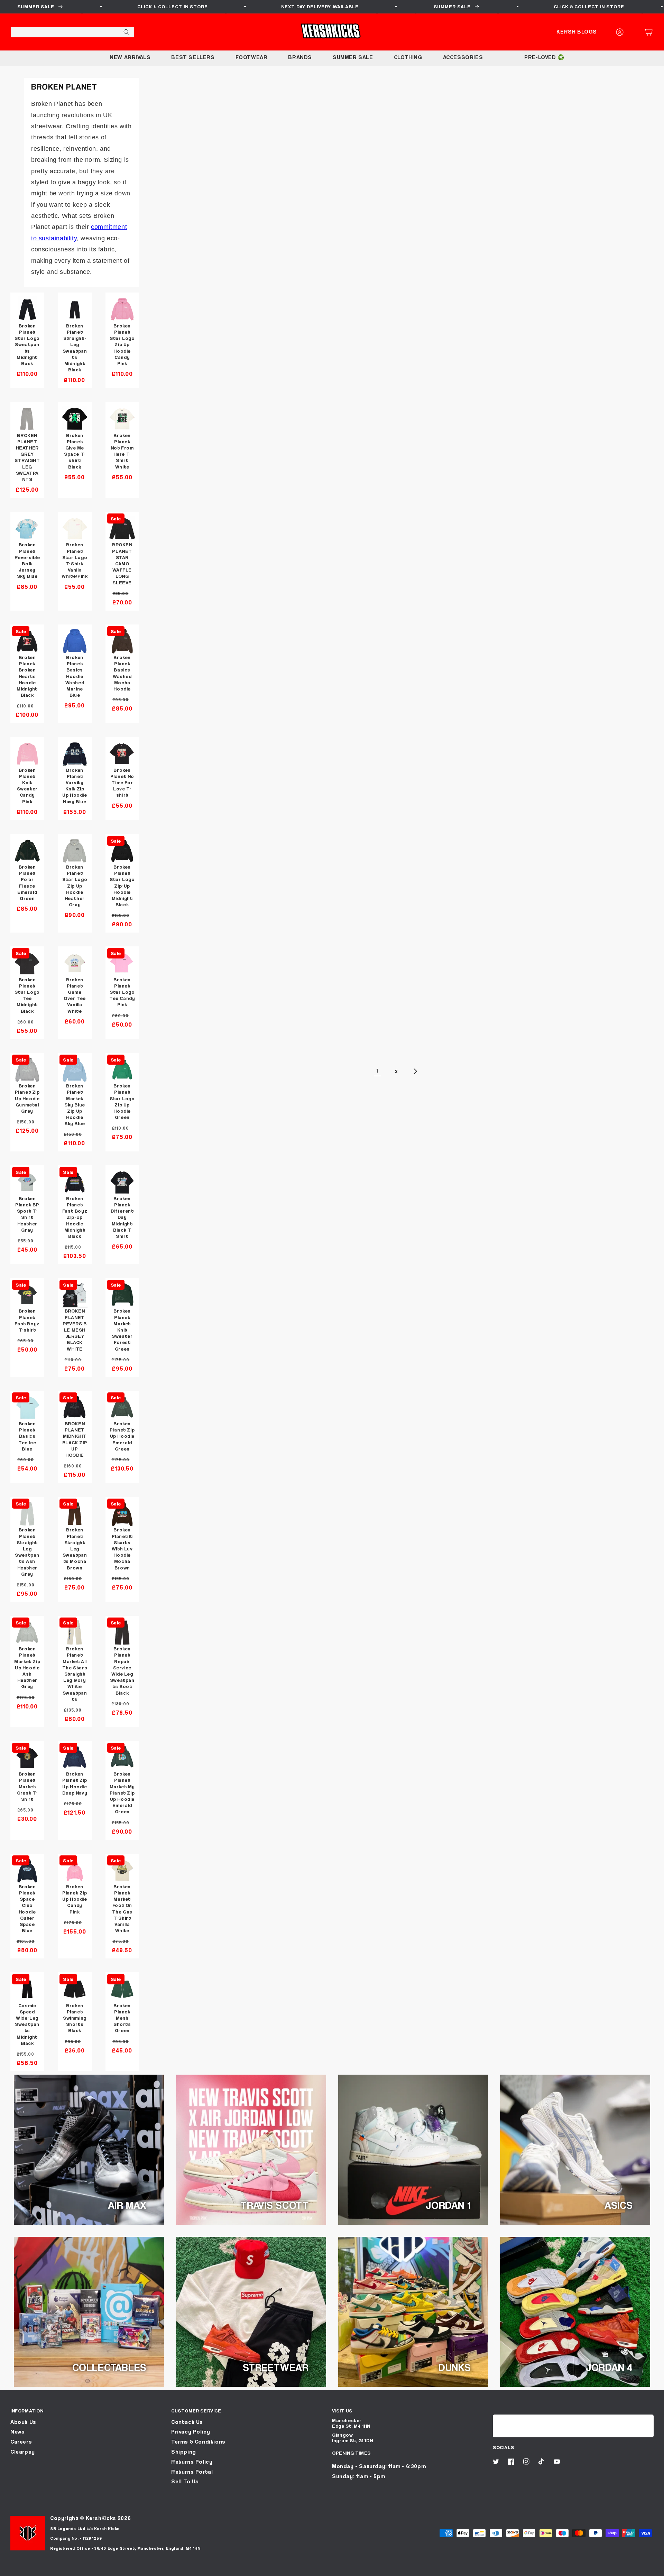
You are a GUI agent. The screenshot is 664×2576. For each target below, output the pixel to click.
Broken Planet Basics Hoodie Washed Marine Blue (75, 676)
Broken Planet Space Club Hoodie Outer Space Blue (27, 1908)
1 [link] (378, 1071)
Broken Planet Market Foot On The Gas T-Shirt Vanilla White (122, 1908)
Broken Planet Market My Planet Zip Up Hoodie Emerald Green (122, 1792)
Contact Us (187, 2422)
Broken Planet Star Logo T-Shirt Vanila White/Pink (75, 560)
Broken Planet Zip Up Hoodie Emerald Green (122, 1436)
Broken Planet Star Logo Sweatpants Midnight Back (27, 344)
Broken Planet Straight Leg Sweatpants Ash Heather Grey (27, 1551)
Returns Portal (192, 2472)
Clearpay (23, 2452)
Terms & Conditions (198, 2442)
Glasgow (342, 2435)
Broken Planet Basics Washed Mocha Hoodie (122, 673)
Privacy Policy (191, 2432)
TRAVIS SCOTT (274, 2205)
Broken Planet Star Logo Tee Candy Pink (122, 992)
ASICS (619, 2205)
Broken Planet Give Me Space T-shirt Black (75, 451)
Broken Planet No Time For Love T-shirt (122, 782)
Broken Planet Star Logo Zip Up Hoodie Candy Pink (122, 344)
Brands (300, 57)
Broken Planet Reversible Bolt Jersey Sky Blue (27, 560)
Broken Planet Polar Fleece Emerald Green (27, 882)
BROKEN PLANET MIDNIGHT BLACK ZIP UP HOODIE (75, 1439)
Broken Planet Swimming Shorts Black (75, 2018)
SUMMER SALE (353, 57)
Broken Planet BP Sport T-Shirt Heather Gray (27, 1214)
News (17, 2432)
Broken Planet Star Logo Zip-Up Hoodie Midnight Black (122, 886)
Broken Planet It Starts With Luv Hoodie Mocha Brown (122, 1548)
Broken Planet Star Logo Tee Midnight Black (27, 995)
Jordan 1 (448, 2205)
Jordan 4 (609, 2367)
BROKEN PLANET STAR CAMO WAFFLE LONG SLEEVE (122, 563)
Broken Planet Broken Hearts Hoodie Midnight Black (27, 676)
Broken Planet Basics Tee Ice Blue (27, 1436)
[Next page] (415, 1071)
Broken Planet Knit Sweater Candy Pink (27, 786)
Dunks (455, 2367)
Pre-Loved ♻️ (545, 57)
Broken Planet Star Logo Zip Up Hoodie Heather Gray (75, 886)
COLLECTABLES (109, 2367)
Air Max (127, 2205)
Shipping (184, 2452)
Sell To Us (185, 2481)
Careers (21, 2442)
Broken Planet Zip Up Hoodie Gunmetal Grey (27, 1098)
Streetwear (276, 2367)
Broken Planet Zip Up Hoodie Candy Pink (75, 1899)
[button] (650, 32)
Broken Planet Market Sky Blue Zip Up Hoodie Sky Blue (75, 1104)
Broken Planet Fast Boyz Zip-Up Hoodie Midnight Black (75, 1217)
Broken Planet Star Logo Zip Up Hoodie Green (122, 1101)
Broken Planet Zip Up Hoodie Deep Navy (75, 1783)
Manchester (347, 2420)
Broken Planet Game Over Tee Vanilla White (75, 995)
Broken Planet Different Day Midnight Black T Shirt (122, 1217)
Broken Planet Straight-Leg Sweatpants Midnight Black (75, 348)
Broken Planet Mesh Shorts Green (122, 2018)
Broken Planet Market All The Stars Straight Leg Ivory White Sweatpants (75, 1674)
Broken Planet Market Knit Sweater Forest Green (122, 1329)
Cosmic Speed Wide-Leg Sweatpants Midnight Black (27, 2024)
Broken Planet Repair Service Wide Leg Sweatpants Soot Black (122, 1670)
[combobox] (72, 32)
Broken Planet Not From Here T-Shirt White (122, 451)
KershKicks (101, 2518)
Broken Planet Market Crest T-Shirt (27, 1786)
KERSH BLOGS (577, 32)
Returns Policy (192, 2462)
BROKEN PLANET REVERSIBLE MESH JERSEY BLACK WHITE (75, 1329)
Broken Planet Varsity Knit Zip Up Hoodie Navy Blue (75, 786)
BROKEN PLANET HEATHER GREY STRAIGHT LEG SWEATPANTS (27, 457)
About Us (23, 2422)
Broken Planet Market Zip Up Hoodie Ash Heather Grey (27, 1667)
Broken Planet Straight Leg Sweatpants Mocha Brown (75, 1548)
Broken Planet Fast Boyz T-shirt (27, 1320)
